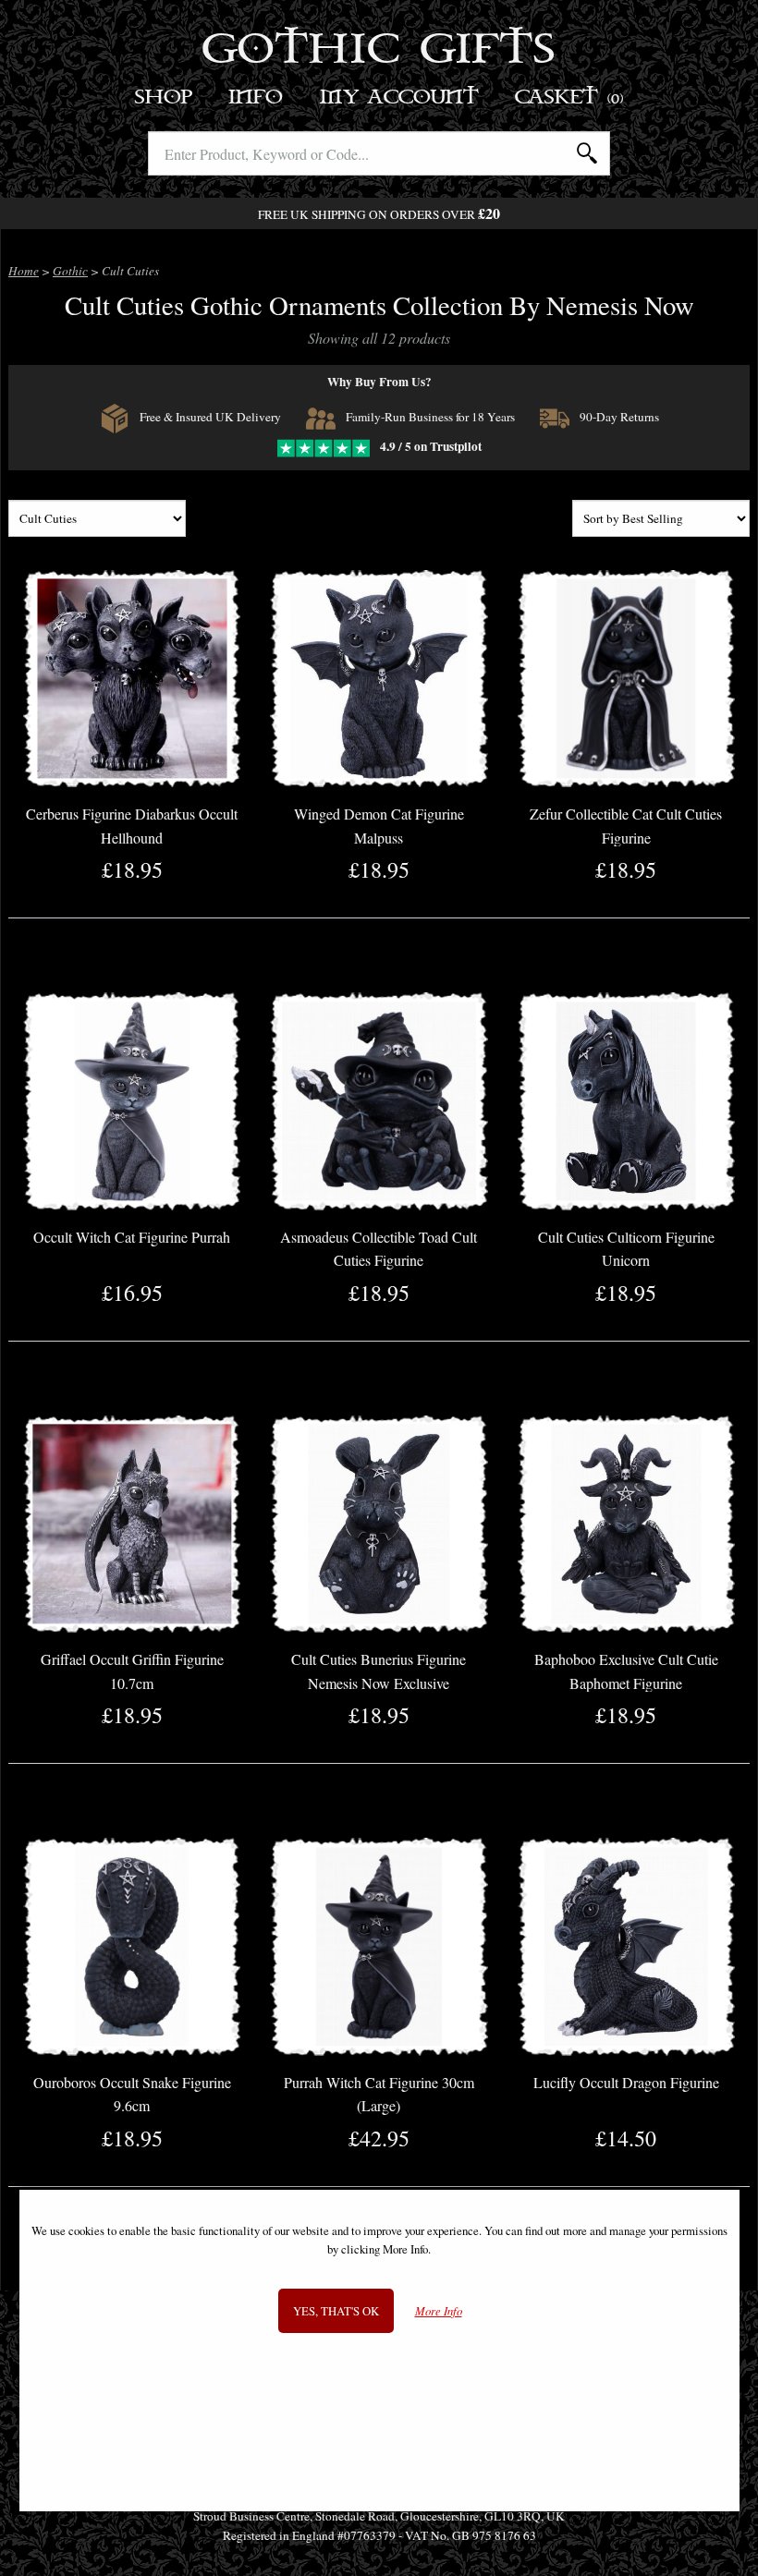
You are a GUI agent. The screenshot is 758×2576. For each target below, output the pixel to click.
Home (24, 271)
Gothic (70, 271)
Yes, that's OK (336, 2311)
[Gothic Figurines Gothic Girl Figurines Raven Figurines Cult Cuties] (97, 520)
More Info (439, 2311)
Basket (570, 97)
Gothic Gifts (379, 51)
